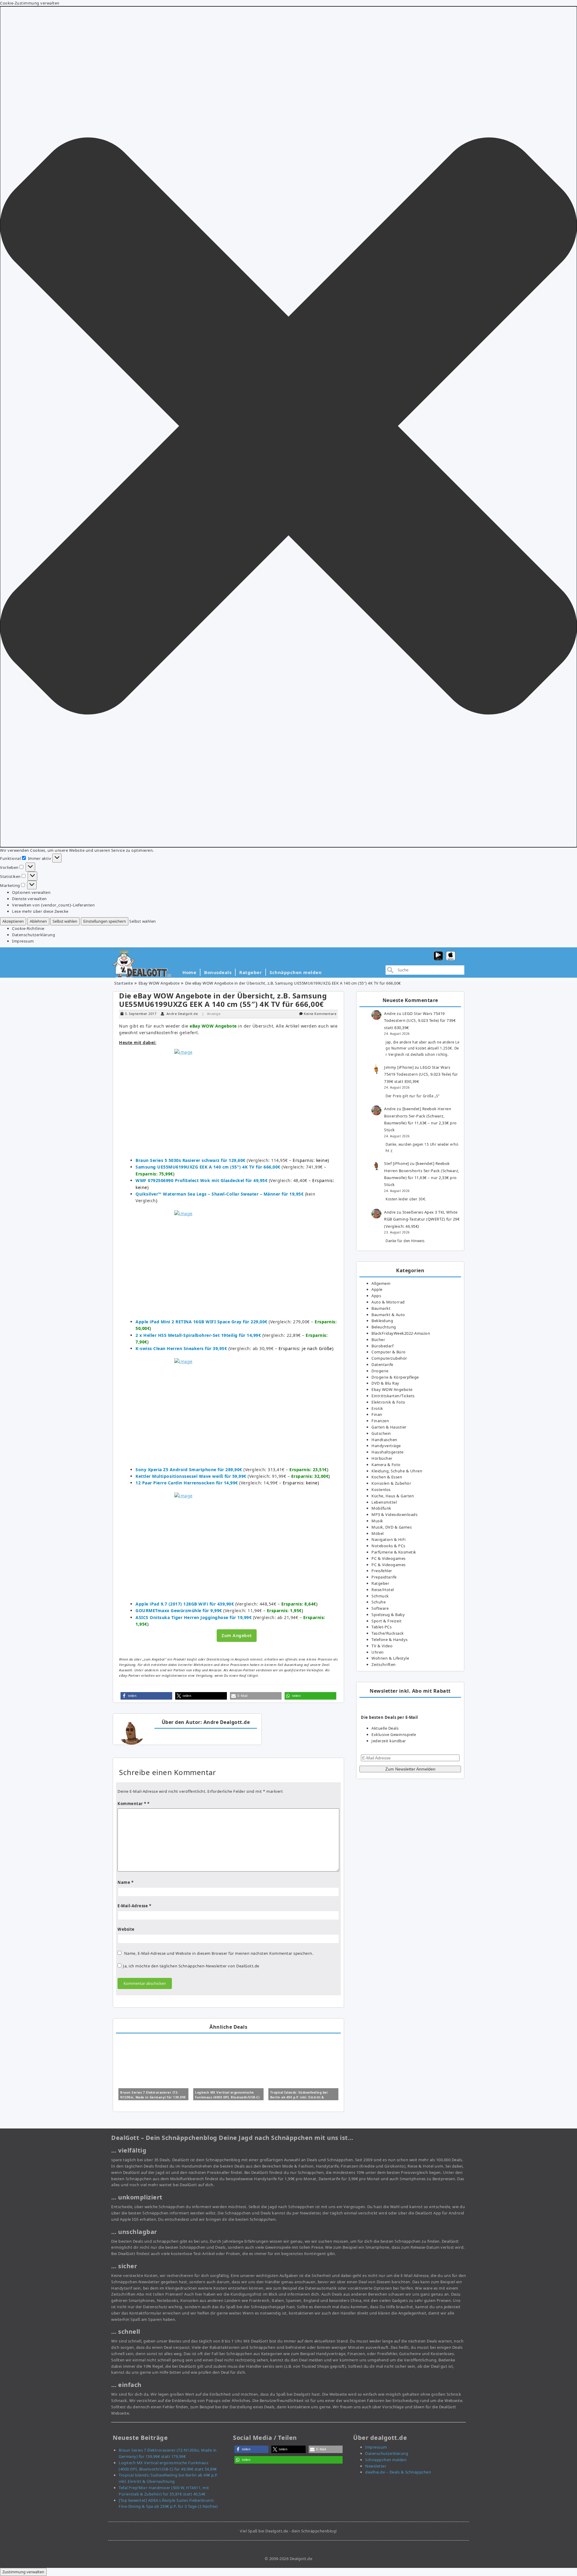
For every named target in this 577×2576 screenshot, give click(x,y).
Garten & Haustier (389, 1427)
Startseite (124, 983)
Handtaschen (384, 1440)
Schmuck (380, 1596)
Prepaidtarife (384, 1577)
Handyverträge (386, 1446)
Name (125, 1882)
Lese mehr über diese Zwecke (40, 911)
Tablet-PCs (382, 1627)
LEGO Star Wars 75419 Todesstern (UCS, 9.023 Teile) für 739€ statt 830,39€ (420, 1021)
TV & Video (382, 1646)
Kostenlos (381, 1490)
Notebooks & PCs (388, 1546)
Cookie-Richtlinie (28, 928)
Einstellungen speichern (105, 921)
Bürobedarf (382, 1346)
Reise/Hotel (383, 1590)
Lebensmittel (384, 1502)
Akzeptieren (13, 921)
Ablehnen (38, 921)
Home (189, 972)
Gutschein (381, 1433)
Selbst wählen (65, 921)
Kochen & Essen (387, 1477)
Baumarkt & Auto (388, 1315)
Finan (377, 1414)
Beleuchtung (384, 1327)
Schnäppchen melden (296, 972)
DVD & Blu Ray (385, 1383)
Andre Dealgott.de (182, 1014)
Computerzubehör (389, 1358)
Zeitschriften (384, 1664)
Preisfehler (382, 1571)
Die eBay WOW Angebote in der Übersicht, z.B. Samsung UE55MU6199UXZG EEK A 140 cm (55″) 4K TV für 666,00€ (223, 1000)
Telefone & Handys (390, 1639)
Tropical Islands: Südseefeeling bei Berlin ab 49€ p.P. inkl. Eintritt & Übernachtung (299, 2097)
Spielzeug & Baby (388, 1615)
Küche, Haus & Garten (393, 1496)
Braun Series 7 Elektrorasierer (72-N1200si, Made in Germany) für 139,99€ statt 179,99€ (153, 2097)
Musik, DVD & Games (392, 1527)
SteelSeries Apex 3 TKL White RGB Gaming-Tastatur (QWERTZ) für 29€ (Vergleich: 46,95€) (422, 1219)
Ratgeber (250, 972)
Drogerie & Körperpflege (395, 1377)
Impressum (23, 941)
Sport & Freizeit (386, 1621)
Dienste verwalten (29, 899)
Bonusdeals (218, 972)
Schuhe (379, 1602)
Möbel (378, 1533)
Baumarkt (381, 1308)
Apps (376, 1296)
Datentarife (382, 1364)
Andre (390, 1013)
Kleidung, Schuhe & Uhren (397, 1471)
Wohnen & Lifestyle (390, 1658)
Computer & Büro (389, 1352)
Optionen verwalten (31, 892)
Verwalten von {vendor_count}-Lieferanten (53, 905)
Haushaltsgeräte (388, 1452)
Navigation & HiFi (389, 1539)
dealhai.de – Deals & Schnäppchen (398, 2472)
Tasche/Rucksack (388, 1633)
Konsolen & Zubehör (391, 1483)
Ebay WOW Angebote (159, 983)
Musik (377, 1521)
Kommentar (132, 1804)
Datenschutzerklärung (34, 935)
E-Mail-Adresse (134, 1906)
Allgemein (381, 1283)
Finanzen (380, 1421)
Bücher (378, 1340)
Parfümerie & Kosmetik (394, 1552)
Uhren (378, 1652)
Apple (377, 1289)
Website (126, 1929)
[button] (288, 427)
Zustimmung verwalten (23, 2572)
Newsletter (376, 2466)
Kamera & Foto (386, 1465)
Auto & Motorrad (388, 1302)
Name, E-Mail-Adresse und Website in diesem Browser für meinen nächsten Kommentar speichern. (219, 1953)
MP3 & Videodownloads (394, 1514)
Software (380, 1608)
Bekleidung (382, 1321)
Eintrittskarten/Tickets (393, 1396)
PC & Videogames (389, 1558)
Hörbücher (382, 1458)
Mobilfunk (381, 1508)
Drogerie (380, 1371)
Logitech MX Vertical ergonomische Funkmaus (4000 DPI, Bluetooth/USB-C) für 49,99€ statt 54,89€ (227, 2097)
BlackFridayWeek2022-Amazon (401, 1333)
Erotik (377, 1408)
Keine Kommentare (320, 1014)
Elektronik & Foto (388, 1402)
